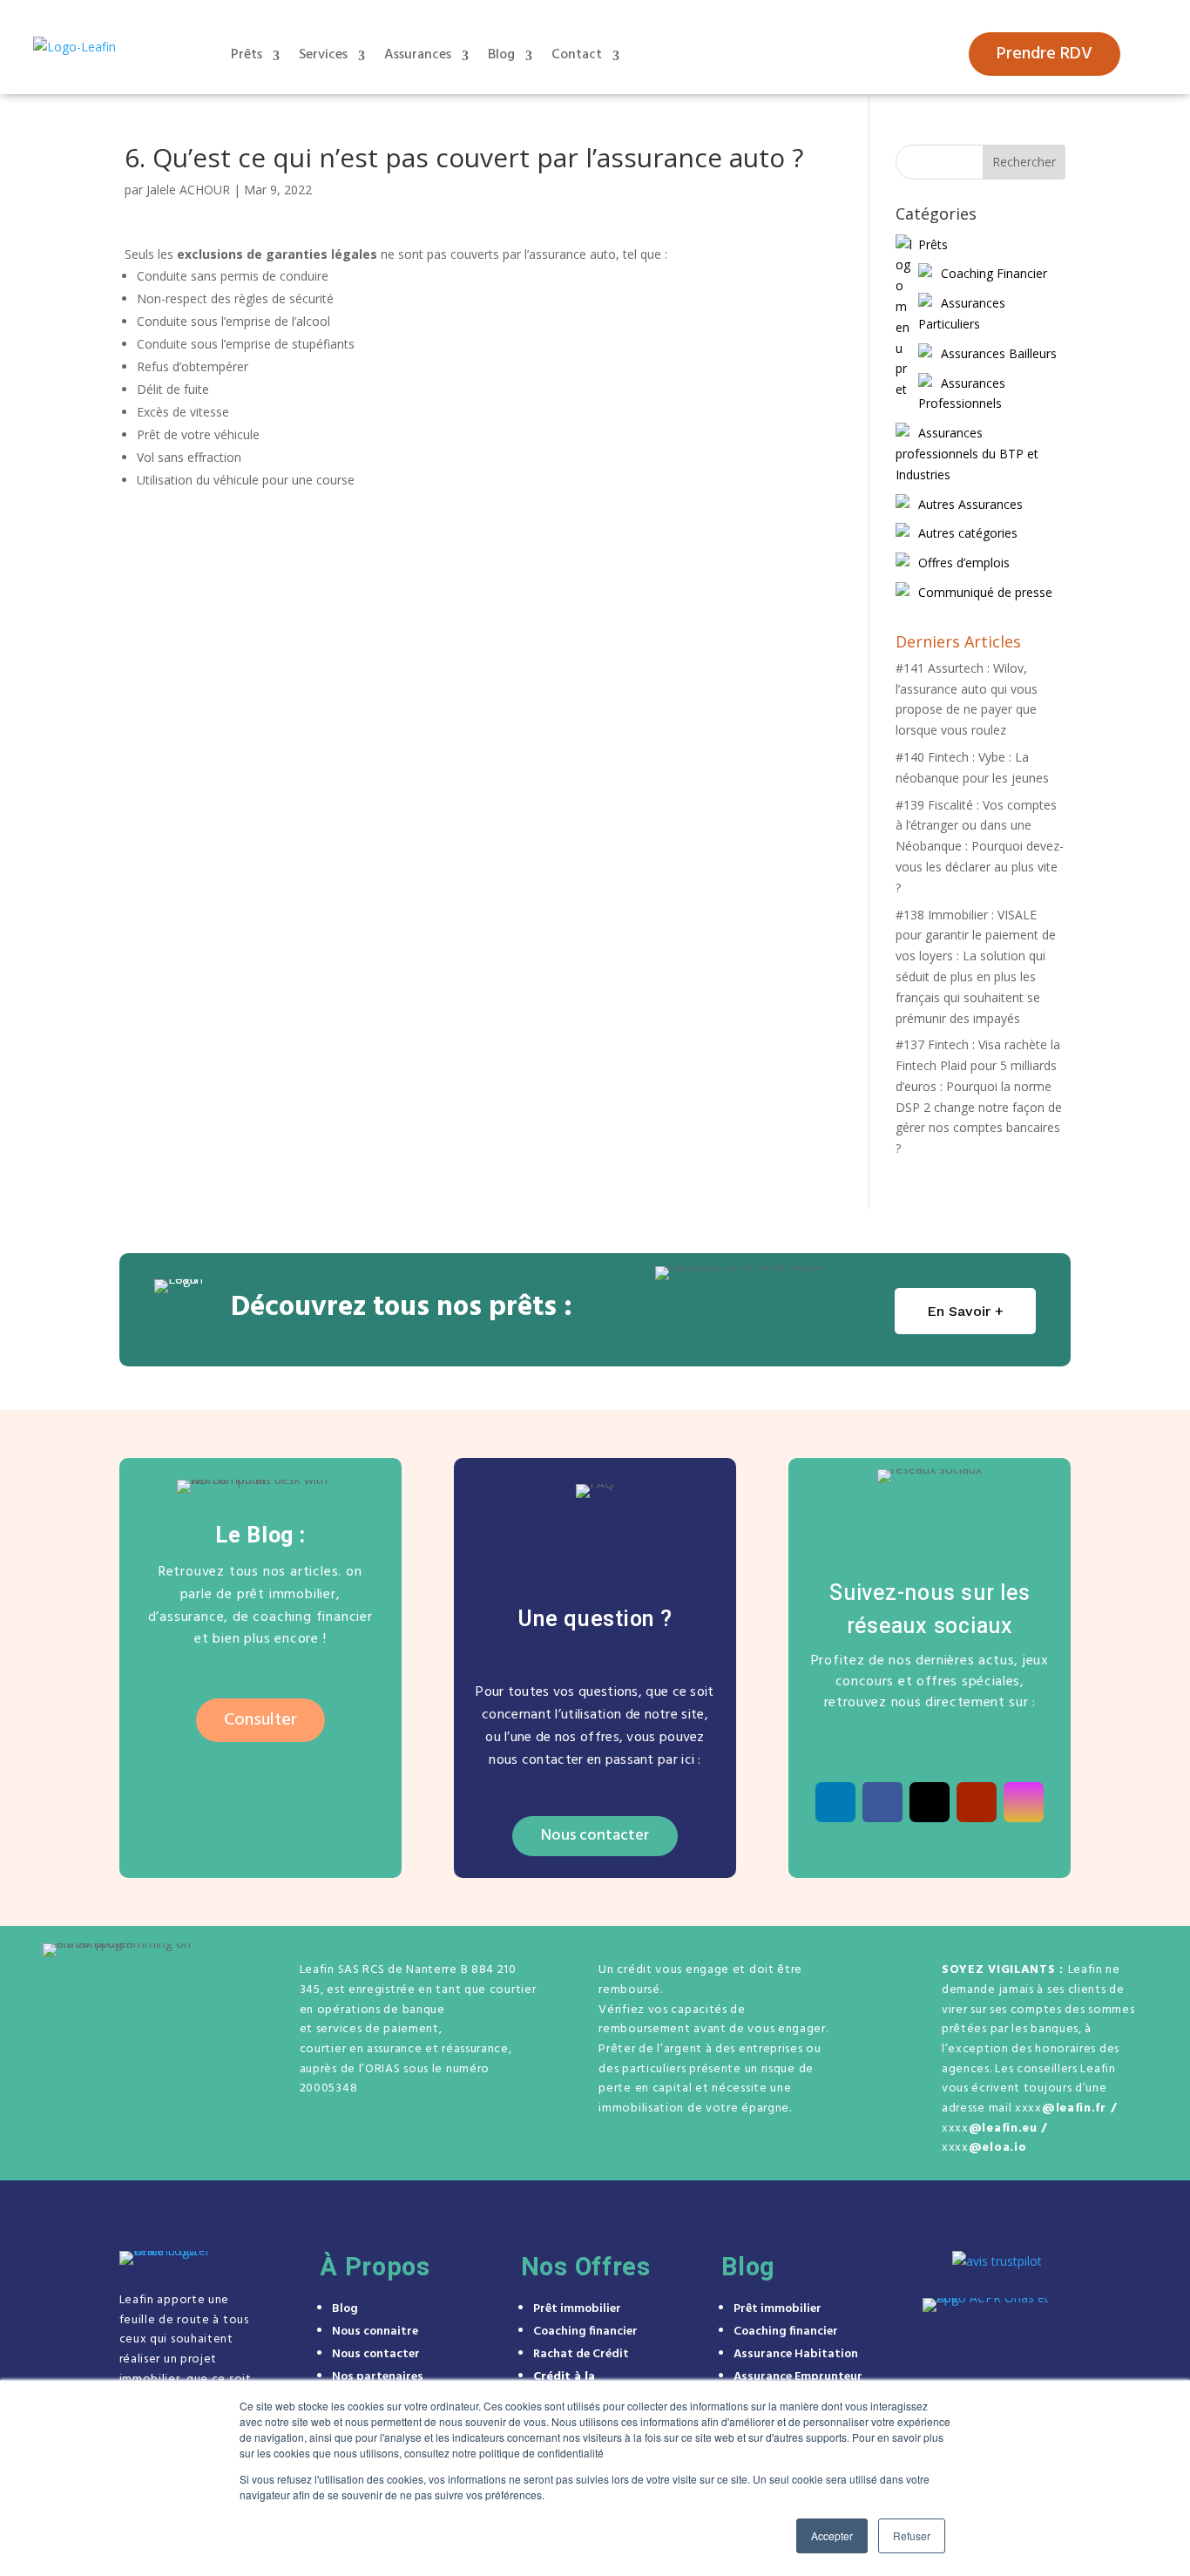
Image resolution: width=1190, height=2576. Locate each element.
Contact (577, 55)
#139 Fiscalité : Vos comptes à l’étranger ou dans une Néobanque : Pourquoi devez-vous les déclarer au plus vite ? (980, 846)
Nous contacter (595, 1836)
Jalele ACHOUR (188, 190)
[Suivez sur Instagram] (1024, 1802)
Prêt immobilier (577, 2309)
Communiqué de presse (985, 592)
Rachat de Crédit (581, 2354)
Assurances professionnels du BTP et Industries (967, 454)
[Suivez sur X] (930, 1802)
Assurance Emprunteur (798, 2377)
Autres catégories (968, 533)
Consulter (260, 1720)
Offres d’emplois (964, 563)
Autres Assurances (970, 504)
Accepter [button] (832, 2535)
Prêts (247, 55)
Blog (501, 55)
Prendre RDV (1045, 54)
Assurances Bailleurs (999, 353)
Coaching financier (585, 2332)
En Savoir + (965, 1311)
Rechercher (1024, 162)
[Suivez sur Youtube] (977, 1802)
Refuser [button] (912, 2535)
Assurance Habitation (796, 2354)
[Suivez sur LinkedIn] (835, 1802)
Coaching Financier (994, 273)
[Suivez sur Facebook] (882, 1802)
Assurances (418, 55)
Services (323, 55)
